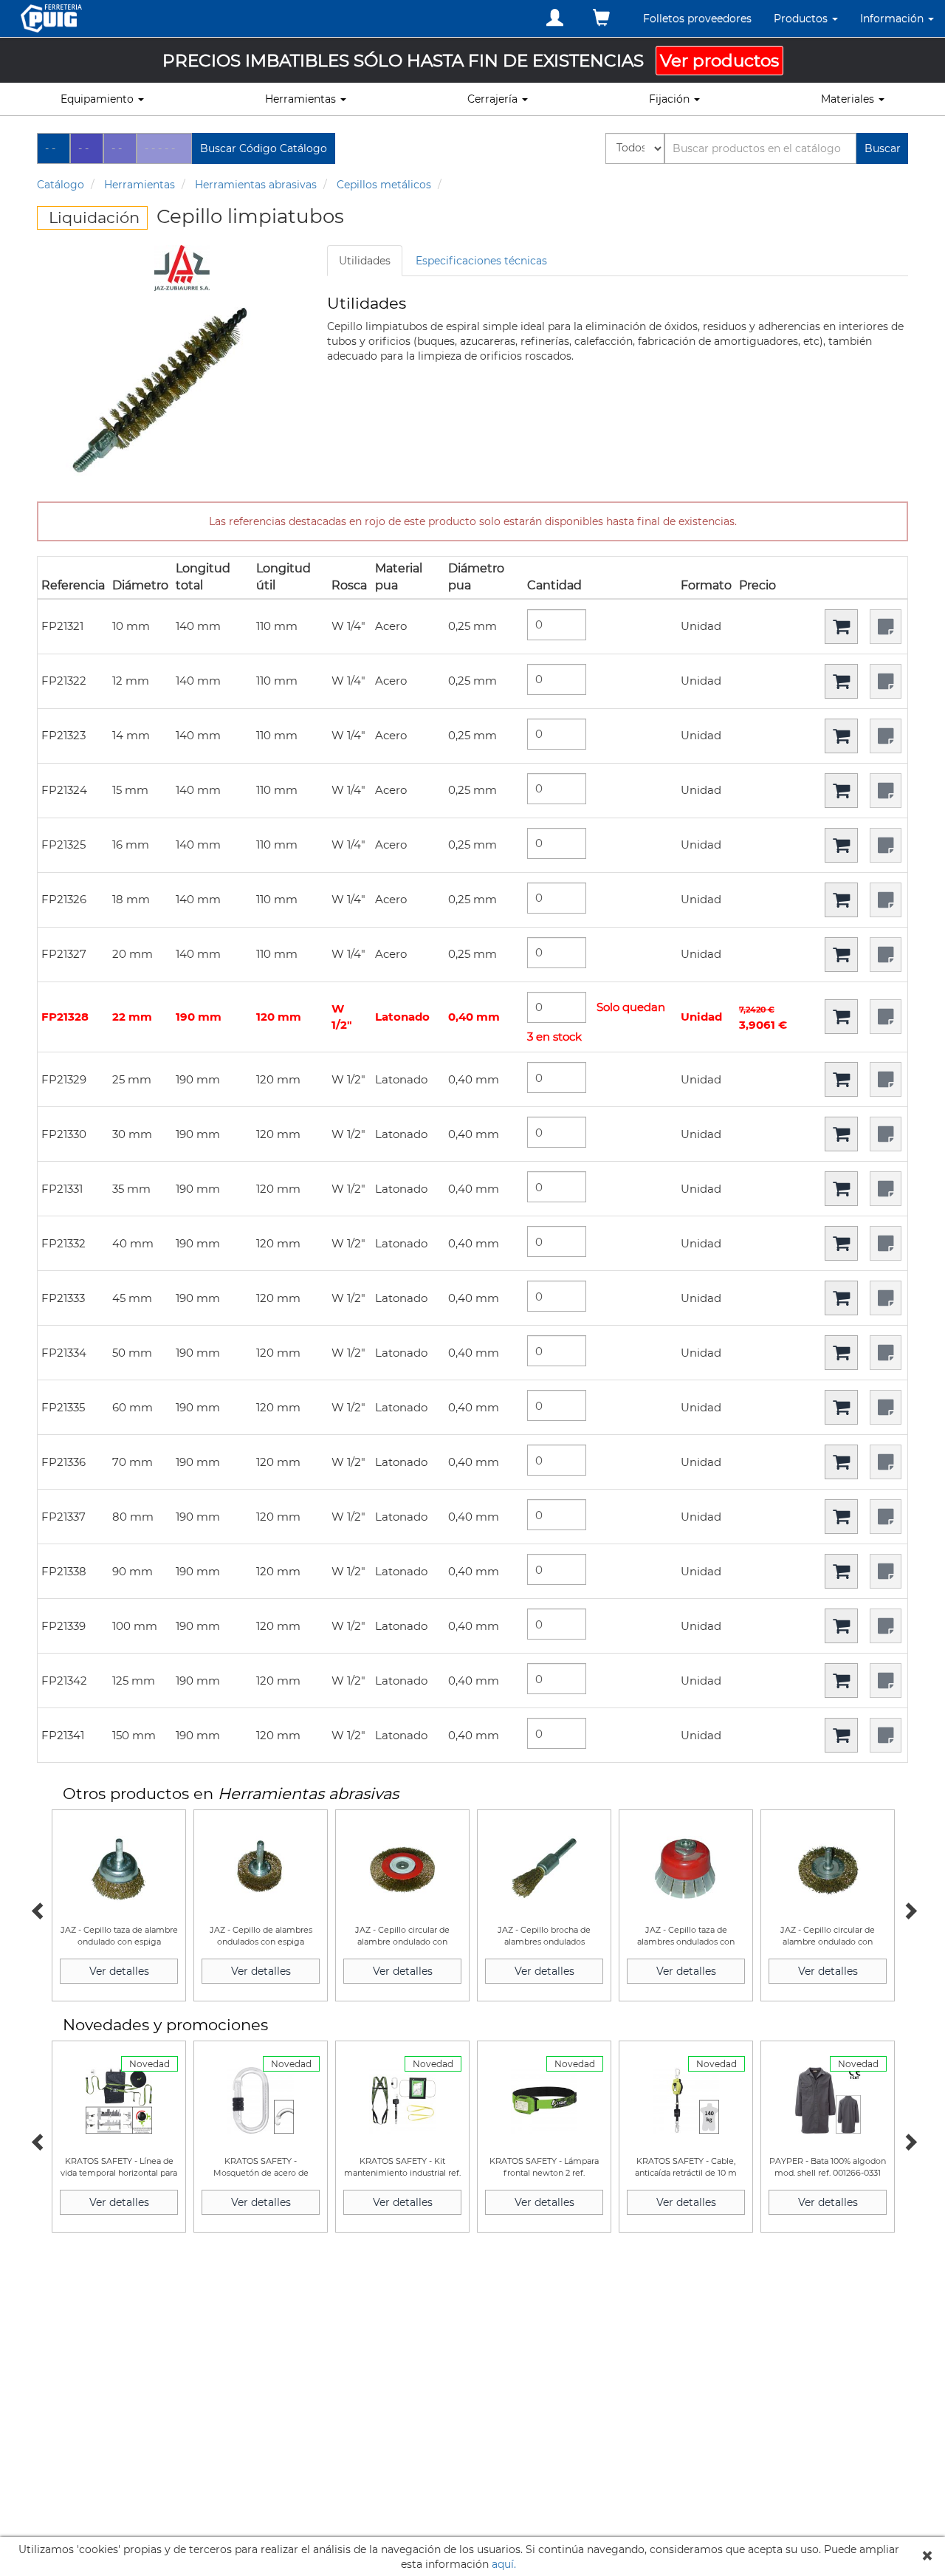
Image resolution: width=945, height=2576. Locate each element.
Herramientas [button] (302, 99)
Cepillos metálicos (384, 185)
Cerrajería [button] (494, 99)
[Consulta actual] (601, 18)
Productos (802, 18)
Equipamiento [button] (99, 99)
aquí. (504, 2564)
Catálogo (61, 185)
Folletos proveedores (697, 18)
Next (908, 1909)
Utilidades (365, 261)
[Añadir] (841, 627)
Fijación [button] (671, 99)
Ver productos (719, 61)
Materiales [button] (849, 99)
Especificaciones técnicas (481, 261)
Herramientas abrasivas (256, 185)
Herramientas (140, 185)
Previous (37, 1909)
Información (893, 18)
